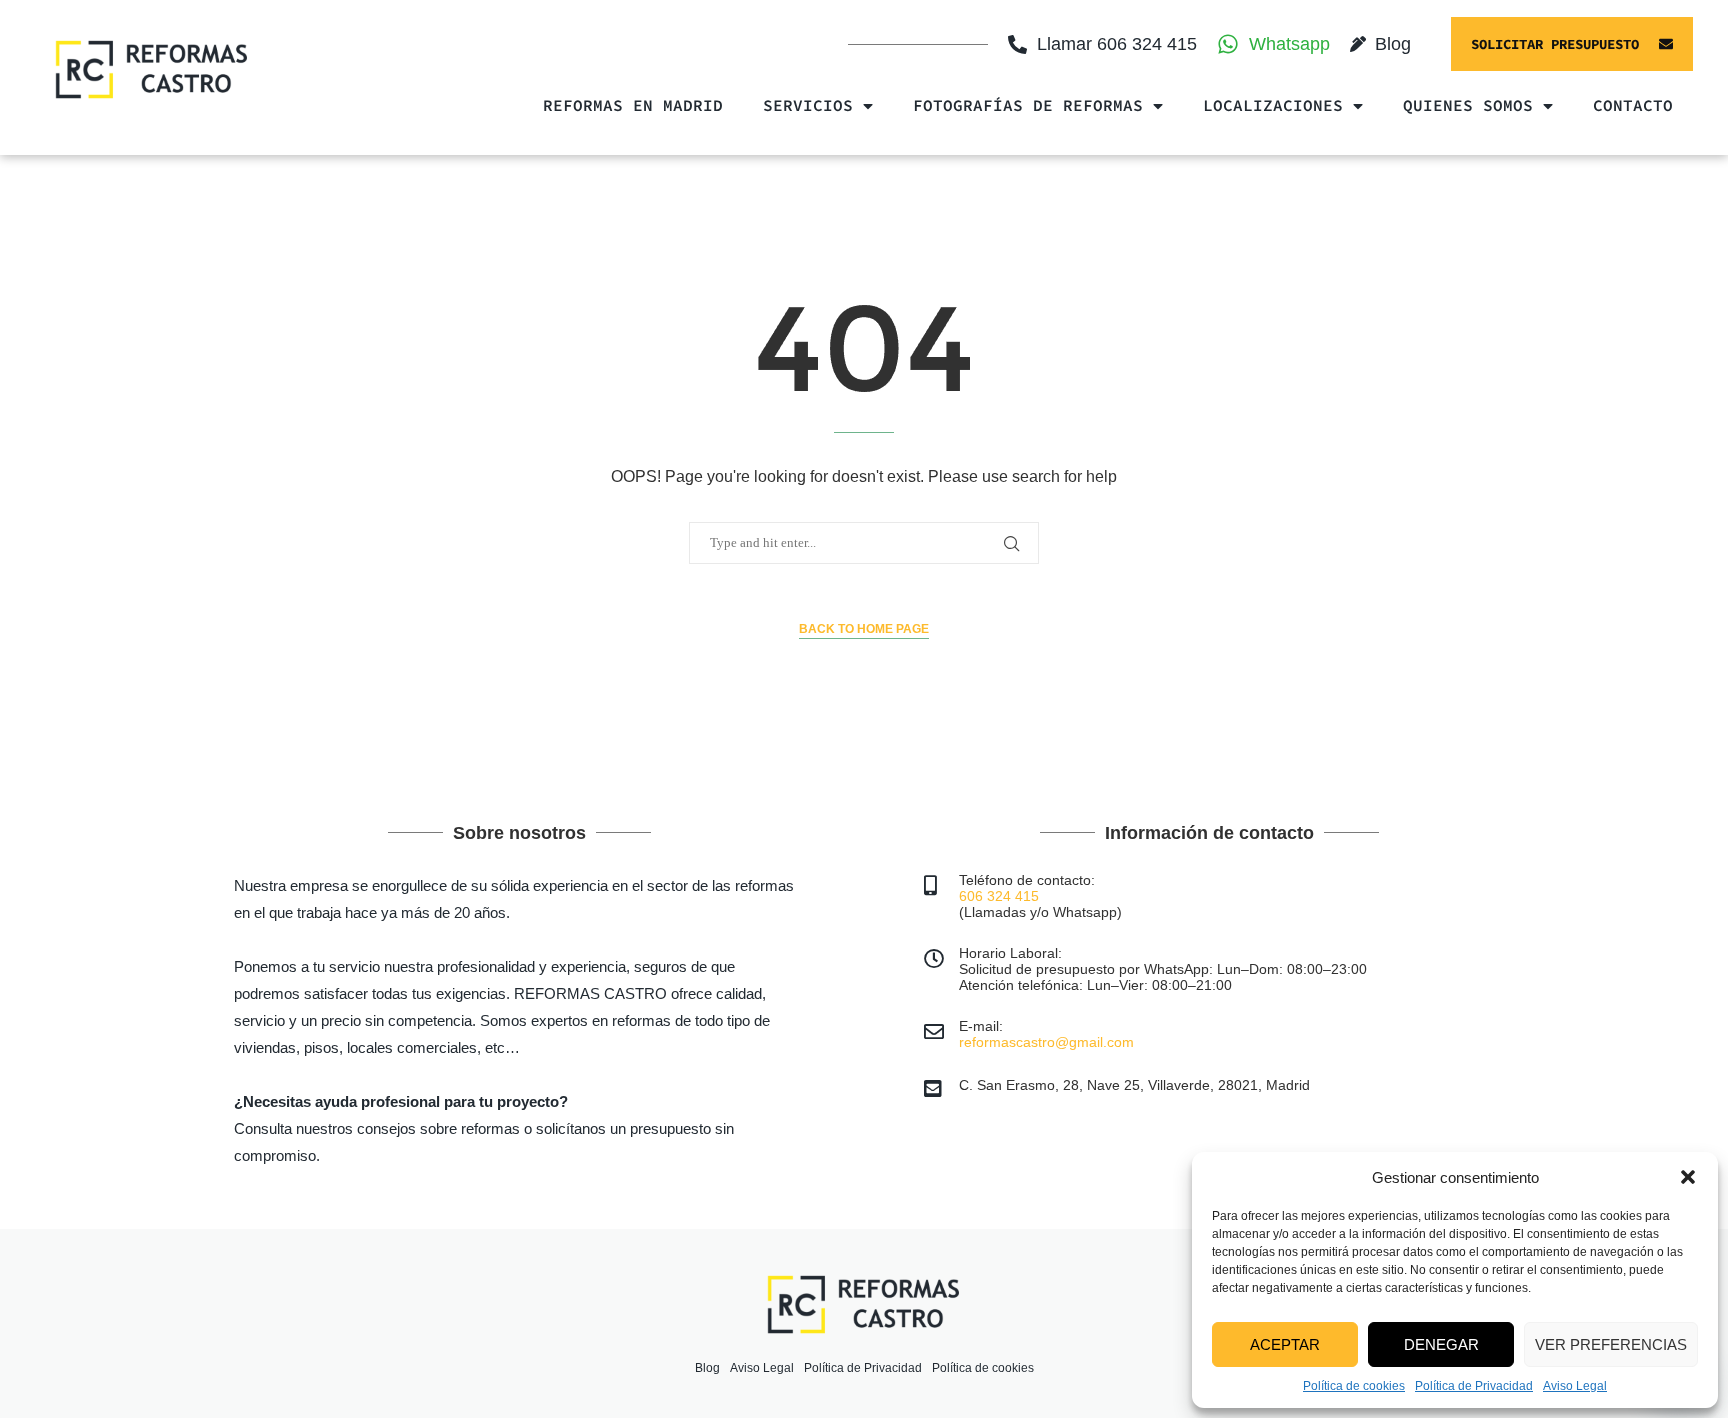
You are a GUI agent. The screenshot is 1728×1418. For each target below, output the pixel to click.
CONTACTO (1633, 105)
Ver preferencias (1611, 1344)
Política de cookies (1354, 1386)
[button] (1688, 1177)
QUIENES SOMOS (1468, 105)
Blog (707, 1368)
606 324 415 (999, 896)
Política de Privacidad (1474, 1386)
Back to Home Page (864, 629)
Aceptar (1285, 1344)
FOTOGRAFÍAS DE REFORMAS (1028, 105)
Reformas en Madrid (633, 105)
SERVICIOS (808, 105)
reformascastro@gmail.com (1046, 1042)
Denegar (1441, 1344)
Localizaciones (1273, 105)
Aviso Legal (1575, 1386)
